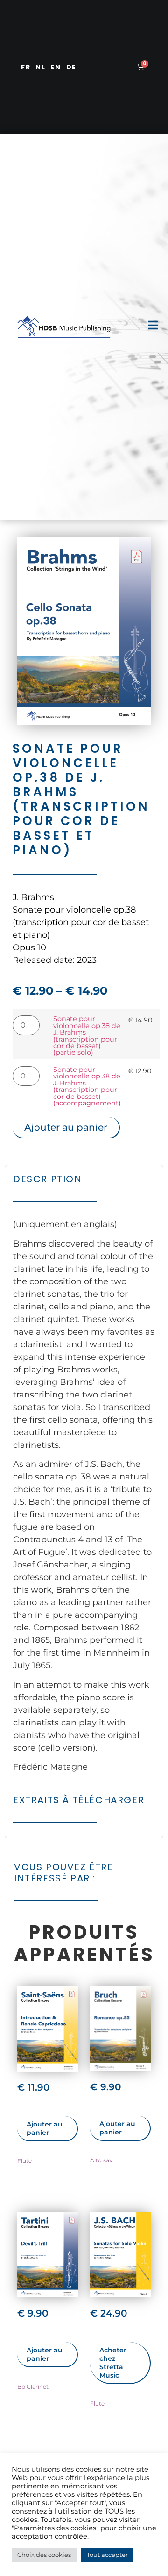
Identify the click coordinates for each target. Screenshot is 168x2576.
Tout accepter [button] (107, 2555)
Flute (24, 2161)
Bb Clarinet (33, 2387)
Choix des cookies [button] (44, 2555)
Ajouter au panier (66, 1127)
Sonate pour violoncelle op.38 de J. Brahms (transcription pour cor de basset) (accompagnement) (87, 1086)
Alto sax (101, 2160)
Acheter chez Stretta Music (113, 2363)
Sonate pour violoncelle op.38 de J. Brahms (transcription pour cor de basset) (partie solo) (87, 1036)
